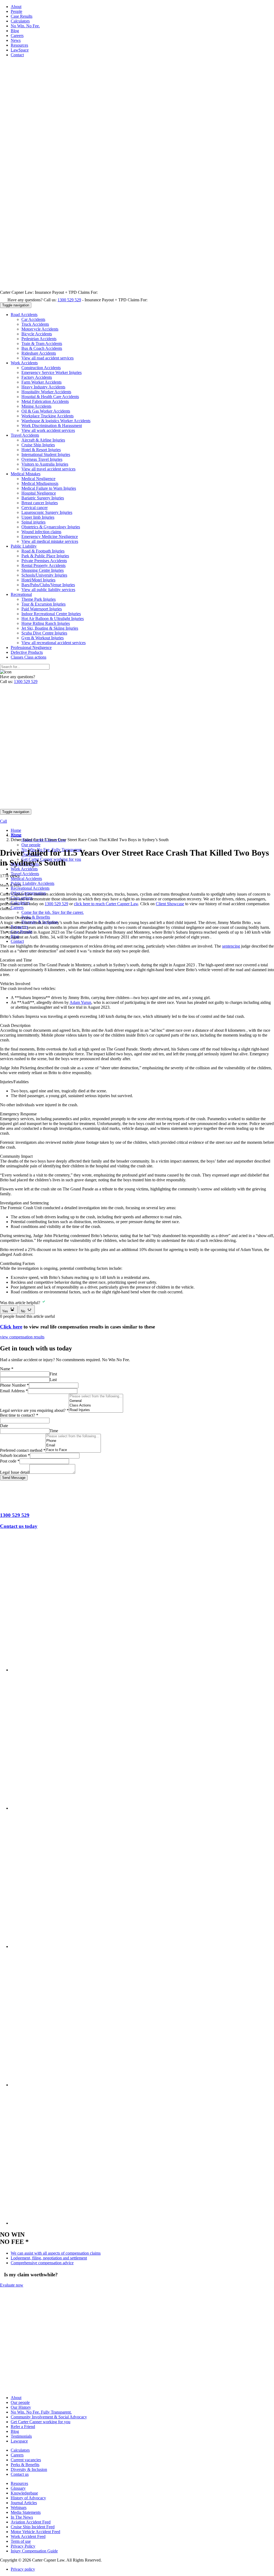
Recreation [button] (21, 594)
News (16, 40)
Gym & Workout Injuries (43, 638)
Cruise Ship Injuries (38, 445)
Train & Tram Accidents (42, 344)
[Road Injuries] (96, 1410)
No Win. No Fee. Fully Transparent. (41, 2412)
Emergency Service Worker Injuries (52, 372)
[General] (96, 1401)
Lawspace (19, 2441)
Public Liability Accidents (33, 883)
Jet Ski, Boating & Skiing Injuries (50, 628)
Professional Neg (31, 647)
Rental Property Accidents (43, 565)
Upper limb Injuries (38, 517)
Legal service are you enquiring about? (34, 1410)
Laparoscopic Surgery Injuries (47, 512)
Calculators (20, 21)
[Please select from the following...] (96, 1396)
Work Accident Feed (28, 2536)
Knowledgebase (24, 2493)
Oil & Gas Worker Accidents (46, 411)
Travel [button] (25, 435)
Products (27, 652)
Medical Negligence (38, 479)
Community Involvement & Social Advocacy (49, 2417)
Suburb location (15, 1455)
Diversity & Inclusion (29, 2469)
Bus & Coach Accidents (42, 348)
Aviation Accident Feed (31, 2522)
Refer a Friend (23, 2427)
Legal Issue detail (15, 1472)
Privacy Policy (23, 2546)
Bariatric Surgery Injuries (43, 498)
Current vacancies (26, 2460)
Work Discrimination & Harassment (52, 426)
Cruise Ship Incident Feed (33, 2527)
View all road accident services (47, 358)
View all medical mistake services (50, 541)
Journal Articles (24, 2503)
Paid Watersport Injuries (42, 609)
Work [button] (24, 363)
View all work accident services (48, 430)
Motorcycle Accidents (40, 329)
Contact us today (19, 1526)
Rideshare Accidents (39, 353)
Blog (15, 31)
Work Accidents (24, 869)
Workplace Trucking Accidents (47, 416)
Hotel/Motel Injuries (38, 580)
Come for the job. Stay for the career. (53, 912)
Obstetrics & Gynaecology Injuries (51, 527)
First (53, 1374)
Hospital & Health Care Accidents (50, 397)
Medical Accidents (26, 879)
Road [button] (24, 315)
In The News (22, 2517)
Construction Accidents (41, 368)
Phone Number (14, 1385)
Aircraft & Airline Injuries (43, 440)
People (16, 11)
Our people (31, 845)
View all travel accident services (48, 469)
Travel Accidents (25, 874)
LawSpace (20, 50)
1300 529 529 (69, 300)
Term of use (21, 2541)
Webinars (19, 2508)
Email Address (14, 1391)
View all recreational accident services (54, 643)
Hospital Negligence (39, 493)
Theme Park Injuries (39, 599)
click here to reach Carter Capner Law (106, 904)
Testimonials (21, 2436)
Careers (17, 36)
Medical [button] (26, 474)
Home (16, 830)
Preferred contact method (23, 1450)
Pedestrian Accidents (39, 339)
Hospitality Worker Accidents (46, 392)
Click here (11, 1327)
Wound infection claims (41, 532)
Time (54, 1431)
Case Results (22, 16)
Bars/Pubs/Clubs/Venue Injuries (48, 585)
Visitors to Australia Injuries (45, 464)
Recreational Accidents (30, 888)
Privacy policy (23, 2569)
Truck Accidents (35, 324)
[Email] (73, 1445)
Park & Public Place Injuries (45, 556)
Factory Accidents (37, 377)
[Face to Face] (73, 1450)
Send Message (14, 1478)
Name (7, 1369)
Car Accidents (33, 319)
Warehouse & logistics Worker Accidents (56, 421)
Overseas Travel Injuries (42, 459)
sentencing (231, 946)
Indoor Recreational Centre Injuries (51, 614)
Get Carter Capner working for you (41, 2422)
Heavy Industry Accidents (43, 387)
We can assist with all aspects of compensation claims (56, 2253)
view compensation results (22, 1337)
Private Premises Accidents (44, 561)
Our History (21, 2407)
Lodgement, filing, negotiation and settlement (49, 2258)
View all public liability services (48, 590)
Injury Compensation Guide (34, 2551)
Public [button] (24, 546)
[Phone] (73, 1441)
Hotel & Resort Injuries (41, 450)
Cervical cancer (35, 508)
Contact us (20, 2474)
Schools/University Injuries (44, 575)
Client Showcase (170, 904)
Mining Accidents (36, 406)
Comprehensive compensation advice (42, 2263)
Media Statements (26, 2512)
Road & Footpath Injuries (43, 551)
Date (4, 1426)
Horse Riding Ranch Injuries (46, 623)
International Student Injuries (46, 454)
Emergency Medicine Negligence (50, 537)
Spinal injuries (33, 522)
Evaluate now (12, 2285)
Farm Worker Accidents (41, 382)
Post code (10, 1461)
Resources (19, 45)
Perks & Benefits (36, 917)
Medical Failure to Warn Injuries (49, 488)
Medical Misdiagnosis (40, 483)
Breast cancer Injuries (40, 503)
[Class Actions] (96, 1406)
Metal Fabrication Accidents (45, 401)
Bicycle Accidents (37, 334)
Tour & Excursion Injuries (43, 604)
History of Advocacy (28, 2498)
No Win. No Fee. (25, 26)
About (16, 7)
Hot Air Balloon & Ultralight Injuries (53, 619)
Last (53, 1380)
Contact (17, 55)
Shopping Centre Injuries (43, 570)
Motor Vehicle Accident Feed (35, 2532)
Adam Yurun (80, 1002)
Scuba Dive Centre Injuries (44, 633)
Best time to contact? (19, 1415)
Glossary (18, 2488)
